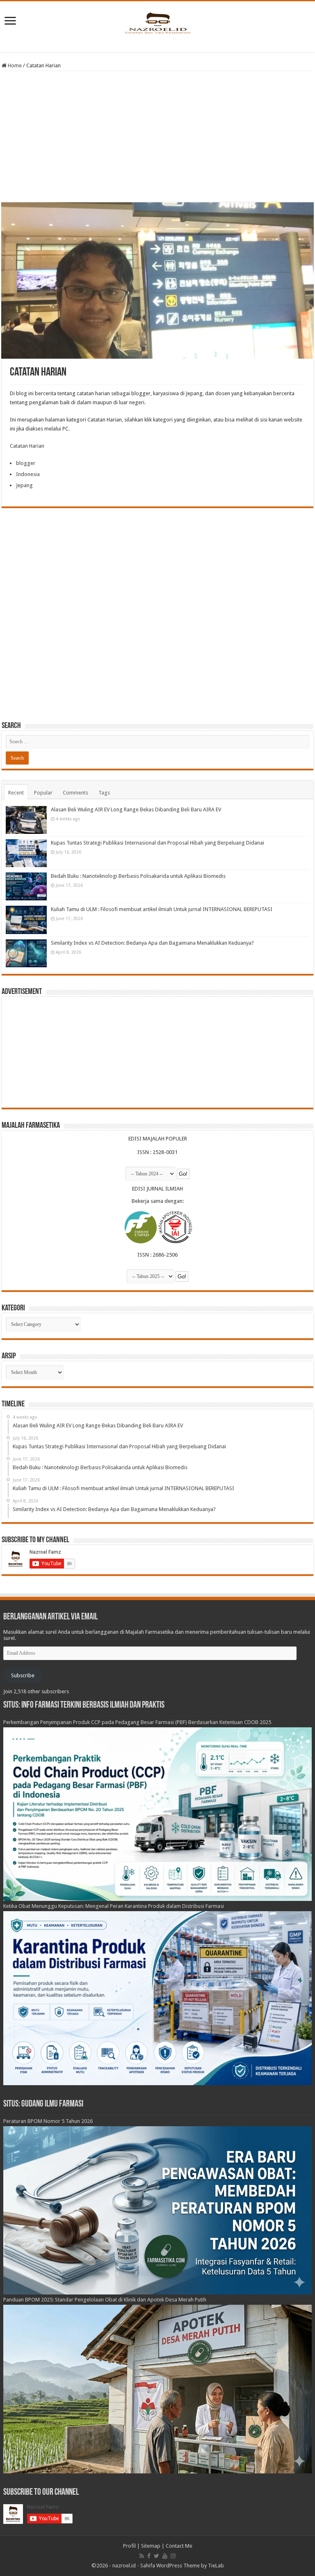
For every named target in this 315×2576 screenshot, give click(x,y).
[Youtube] (165, 2556)
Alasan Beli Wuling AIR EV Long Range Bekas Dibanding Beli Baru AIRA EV (136, 809)
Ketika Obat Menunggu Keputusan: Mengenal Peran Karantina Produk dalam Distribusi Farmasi (114, 1906)
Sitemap (151, 2546)
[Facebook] (149, 2556)
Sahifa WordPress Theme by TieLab (182, 2566)
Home (14, 65)
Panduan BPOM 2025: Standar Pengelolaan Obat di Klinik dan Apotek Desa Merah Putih (105, 2300)
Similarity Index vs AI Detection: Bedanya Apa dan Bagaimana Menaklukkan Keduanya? (152, 943)
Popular (43, 793)
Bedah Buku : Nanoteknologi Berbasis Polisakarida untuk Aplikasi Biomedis (138, 876)
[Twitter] (156, 2556)
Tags (104, 793)
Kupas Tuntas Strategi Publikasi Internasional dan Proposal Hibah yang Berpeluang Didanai (157, 843)
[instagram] (173, 2556)
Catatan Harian (27, 446)
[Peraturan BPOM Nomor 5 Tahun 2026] (158, 2210)
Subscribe (23, 1675)
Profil (129, 2546)
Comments (75, 793)
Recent (16, 793)
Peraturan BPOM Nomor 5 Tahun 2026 (48, 2121)
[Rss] (142, 2556)
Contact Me (179, 2546)
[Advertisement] (157, 137)
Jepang (24, 485)
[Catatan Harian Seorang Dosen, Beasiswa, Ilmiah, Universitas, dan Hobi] (157, 23)
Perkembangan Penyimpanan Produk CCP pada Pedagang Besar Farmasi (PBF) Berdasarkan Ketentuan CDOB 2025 (137, 1722)
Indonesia (28, 474)
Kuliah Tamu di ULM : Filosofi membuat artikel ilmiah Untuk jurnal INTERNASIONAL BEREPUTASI (162, 909)
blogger (26, 463)
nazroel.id (124, 2566)
